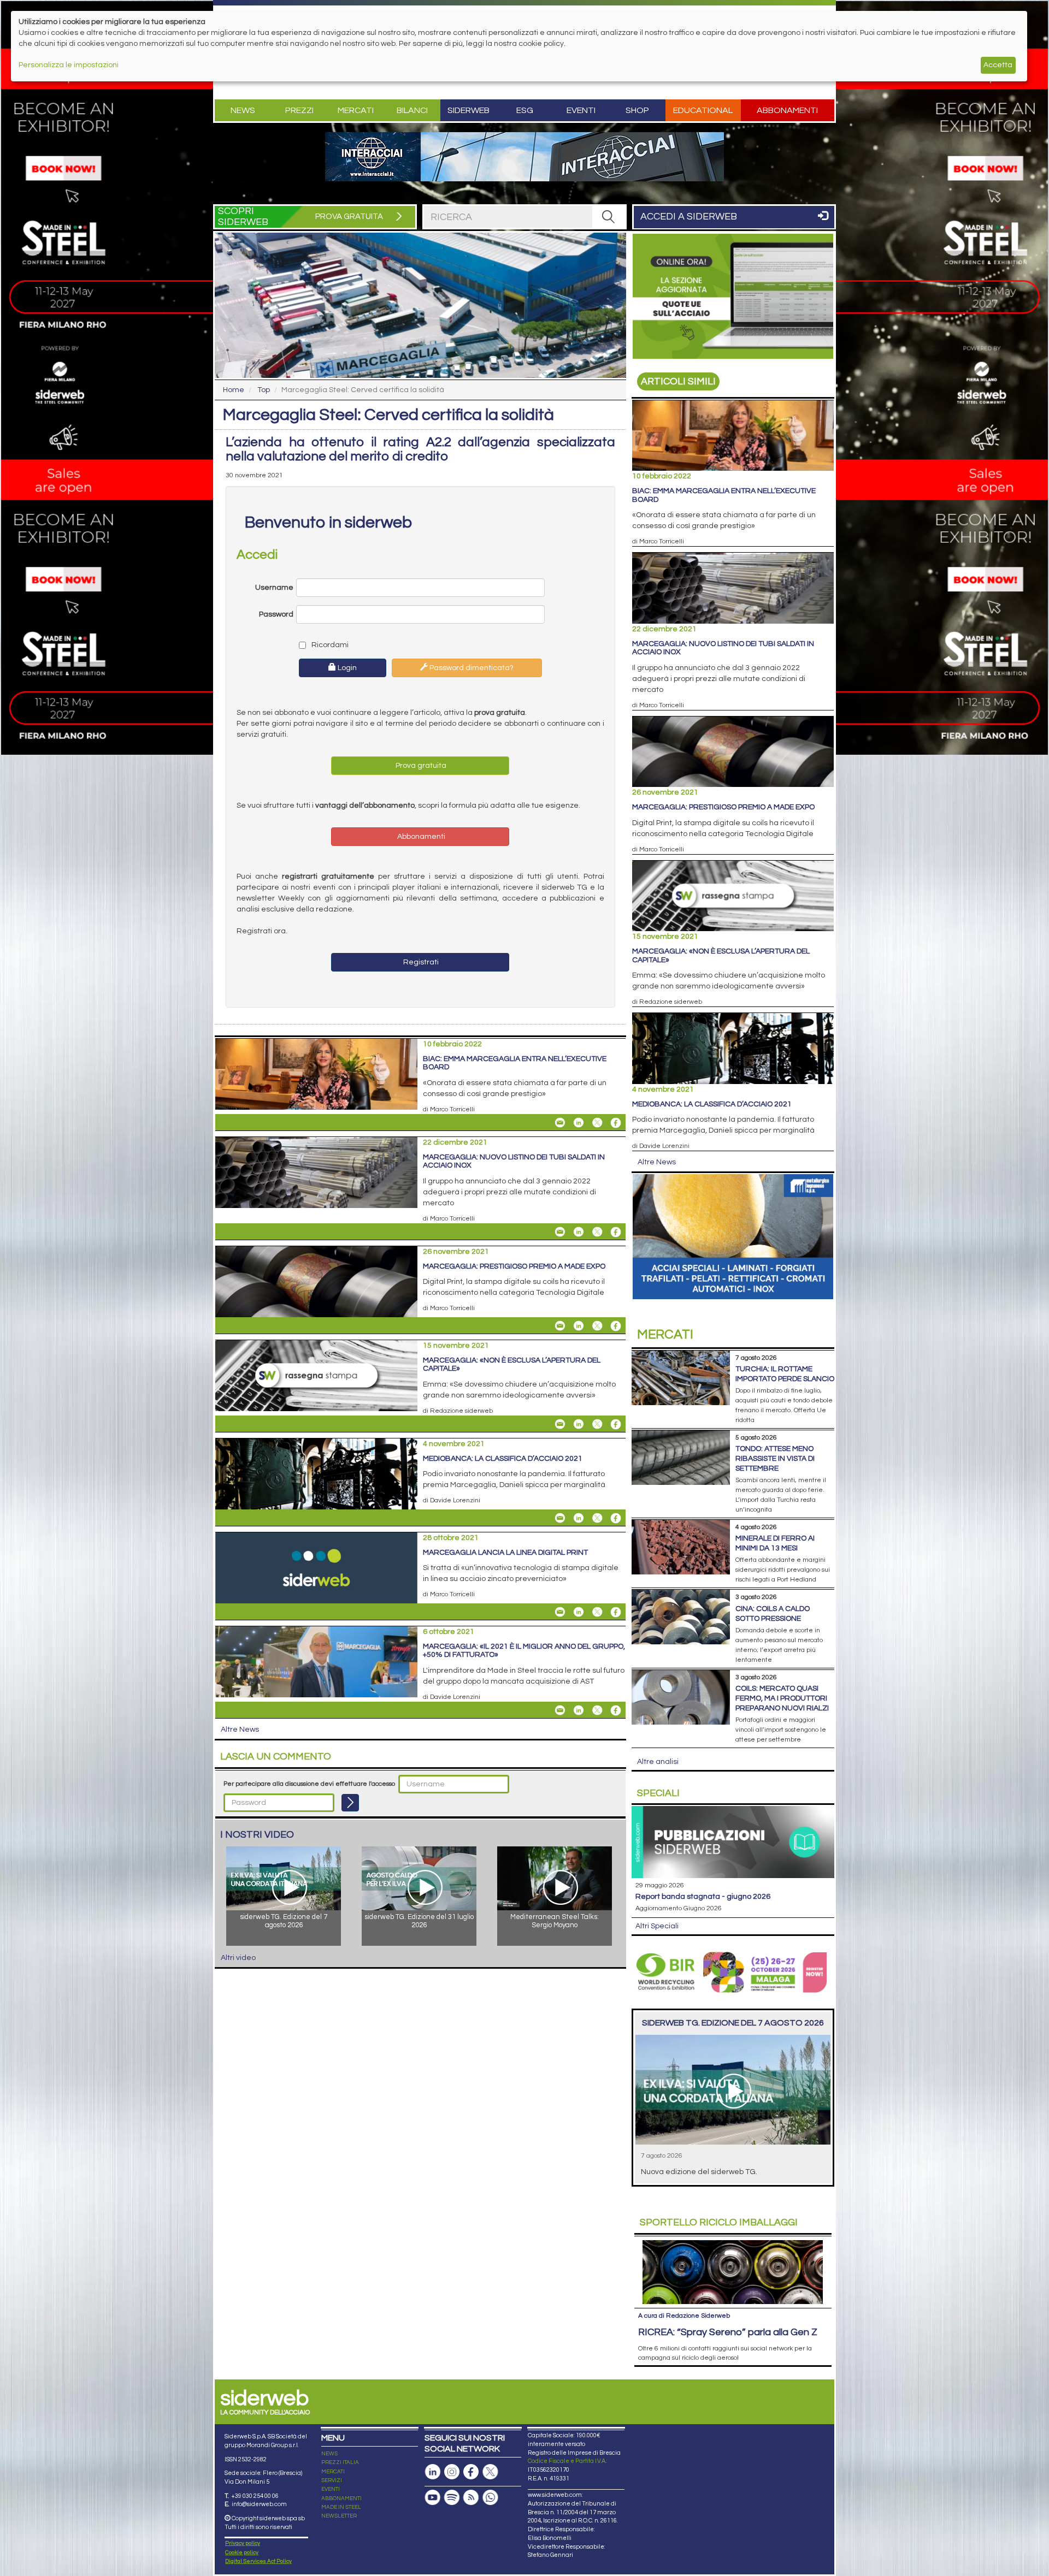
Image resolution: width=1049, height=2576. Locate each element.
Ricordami (329, 645)
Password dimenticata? (471, 668)
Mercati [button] (356, 110)
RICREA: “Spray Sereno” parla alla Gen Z (728, 2332)
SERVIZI (332, 2480)
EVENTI (331, 2489)
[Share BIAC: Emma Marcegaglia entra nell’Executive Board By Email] (560, 1123)
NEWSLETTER (339, 2516)
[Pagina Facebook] (471, 2472)
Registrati (420, 962)
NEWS (329, 2454)
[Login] (350, 1803)
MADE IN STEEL (341, 2507)
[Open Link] (524, 157)
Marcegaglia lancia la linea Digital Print (505, 1553)
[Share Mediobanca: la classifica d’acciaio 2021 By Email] (560, 1518)
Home (234, 390)
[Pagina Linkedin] (433, 2472)
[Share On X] (597, 1123)
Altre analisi (658, 1762)
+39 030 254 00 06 (255, 2496)
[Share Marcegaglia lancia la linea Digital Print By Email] (560, 1612)
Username (274, 588)
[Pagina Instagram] (452, 2472)
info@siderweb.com (259, 2504)
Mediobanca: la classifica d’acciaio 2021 (503, 1459)
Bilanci (412, 110)
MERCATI (333, 2472)
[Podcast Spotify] (452, 2498)
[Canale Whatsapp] (490, 2498)
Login (346, 668)
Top (264, 390)
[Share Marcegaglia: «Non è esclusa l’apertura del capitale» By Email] (560, 1424)
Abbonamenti (787, 110)
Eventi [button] (581, 110)
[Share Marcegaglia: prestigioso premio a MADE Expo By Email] (560, 1326)
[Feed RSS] (471, 2498)
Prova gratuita (420, 766)
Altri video (238, 1958)
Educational (703, 110)
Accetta (998, 65)
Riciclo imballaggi (719, 2222)
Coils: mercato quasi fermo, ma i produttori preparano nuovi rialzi (782, 1698)
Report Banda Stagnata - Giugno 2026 (703, 1897)
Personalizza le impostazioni (69, 65)
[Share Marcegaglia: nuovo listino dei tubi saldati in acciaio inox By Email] (560, 1232)
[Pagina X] (490, 2472)
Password (276, 614)
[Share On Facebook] (616, 1123)
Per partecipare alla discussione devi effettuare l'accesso (309, 1784)
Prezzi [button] (299, 110)
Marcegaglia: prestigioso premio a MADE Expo (514, 1266)
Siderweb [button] (468, 110)
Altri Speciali (657, 1926)
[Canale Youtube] (433, 2498)
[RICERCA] (609, 217)
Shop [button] (637, 110)
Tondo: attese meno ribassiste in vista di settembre (775, 1459)
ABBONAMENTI (341, 2498)
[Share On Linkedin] (579, 1123)
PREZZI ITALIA (340, 2462)
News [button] (243, 110)
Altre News (240, 1730)
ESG (525, 110)
